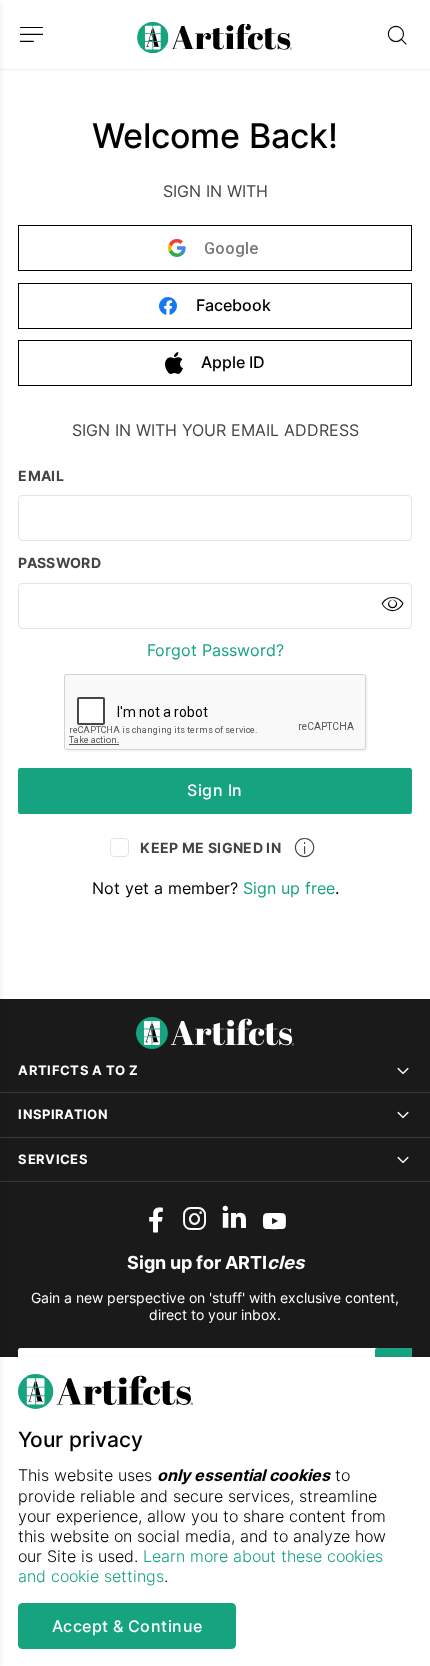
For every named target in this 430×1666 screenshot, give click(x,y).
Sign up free (289, 888)
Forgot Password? (215, 650)
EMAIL (41, 477)
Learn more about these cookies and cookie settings (200, 1566)
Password (59, 564)
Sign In (214, 790)
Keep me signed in (197, 851)
